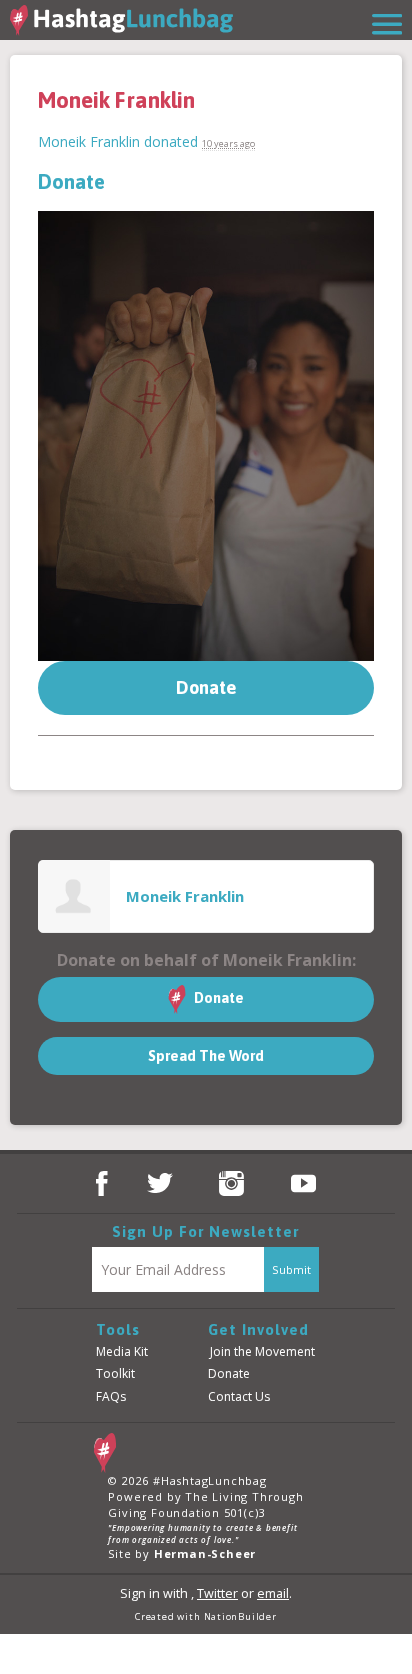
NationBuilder (240, 1616)
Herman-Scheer (205, 1553)
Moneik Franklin (89, 141)
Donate (71, 181)
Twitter (217, 1593)
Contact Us (239, 1396)
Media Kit (122, 1351)
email (273, 1593)
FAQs (111, 1396)
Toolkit (115, 1373)
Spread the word (206, 1056)
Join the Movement (262, 1351)
